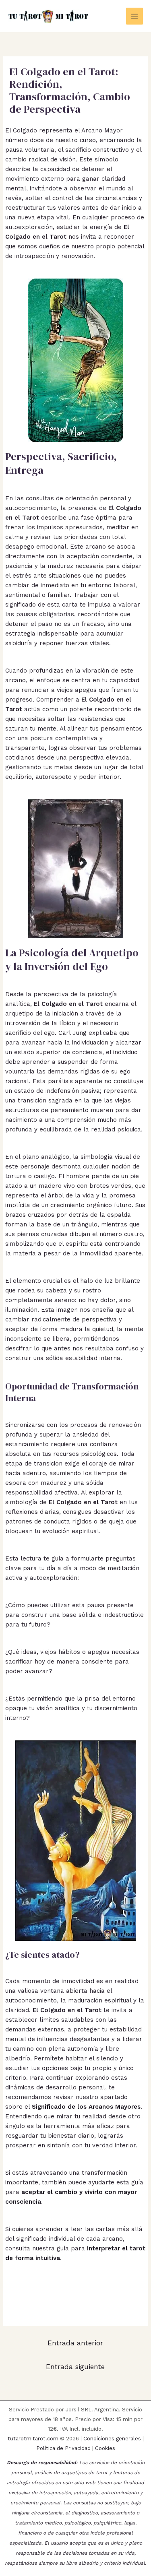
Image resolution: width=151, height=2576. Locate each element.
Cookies (105, 2448)
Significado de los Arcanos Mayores (86, 2107)
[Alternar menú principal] (135, 16)
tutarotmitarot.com (33, 2439)
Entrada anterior (75, 2343)
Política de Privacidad (63, 2448)
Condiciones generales (112, 2439)
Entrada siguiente (75, 2367)
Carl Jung (72, 1033)
